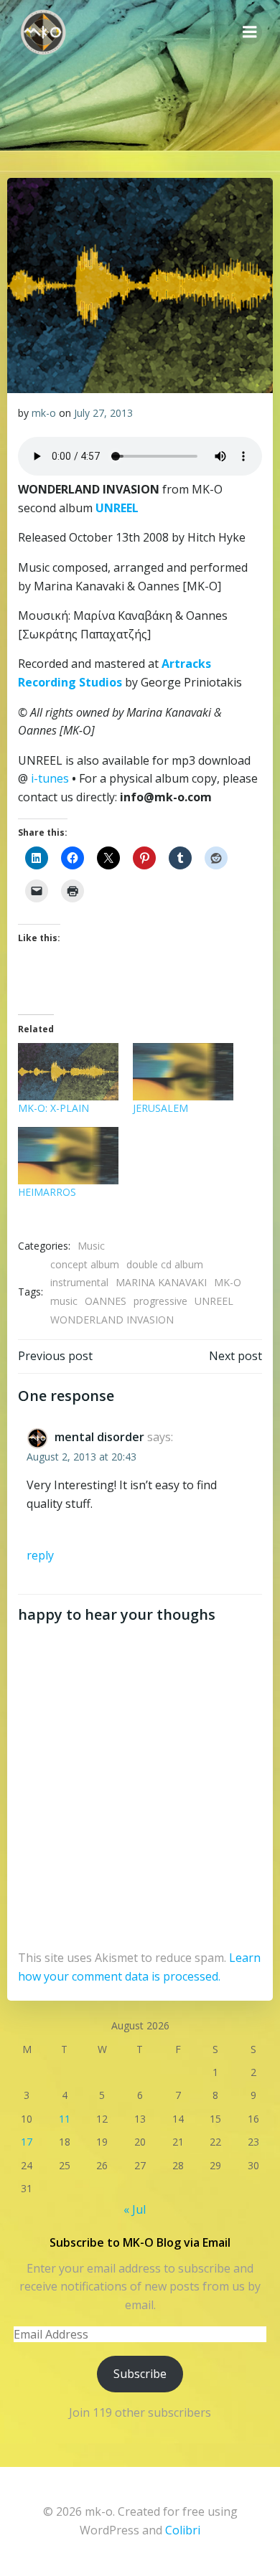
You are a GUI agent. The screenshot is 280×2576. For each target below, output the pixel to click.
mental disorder (99, 1437)
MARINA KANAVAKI (161, 1282)
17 (27, 2142)
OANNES (106, 1301)
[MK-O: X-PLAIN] (68, 1072)
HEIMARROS (47, 1192)
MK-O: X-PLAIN (53, 1108)
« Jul (135, 2209)
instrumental (79, 1282)
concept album (85, 1264)
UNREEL (214, 1301)
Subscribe (140, 2374)
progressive (160, 1301)
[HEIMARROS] (68, 1156)
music (64, 1301)
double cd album (165, 1264)
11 (65, 2119)
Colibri (183, 2530)
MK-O (228, 1282)
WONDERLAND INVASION (112, 1320)
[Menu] (250, 32)
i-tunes (48, 778)
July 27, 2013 (103, 413)
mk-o (44, 413)
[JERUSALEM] (183, 1072)
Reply (40, 1555)
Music (91, 1246)
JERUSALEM (160, 1108)
